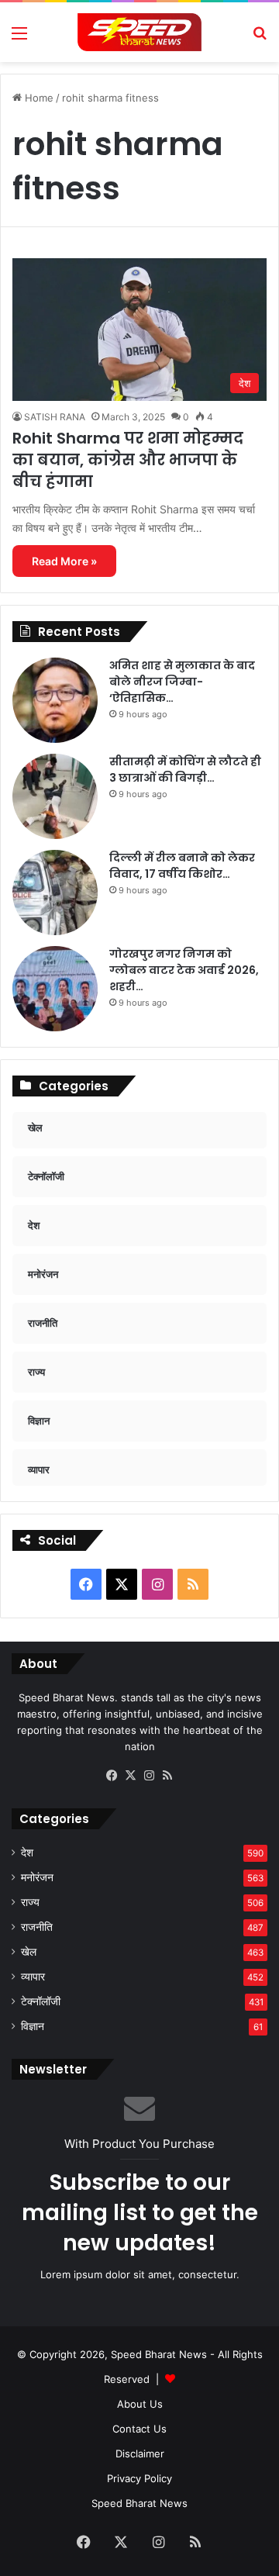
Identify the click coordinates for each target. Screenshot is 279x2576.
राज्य (30, 1902)
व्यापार (33, 1977)
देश (27, 1853)
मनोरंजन (37, 1877)
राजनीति (37, 1927)
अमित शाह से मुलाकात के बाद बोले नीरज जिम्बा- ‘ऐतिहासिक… (182, 682)
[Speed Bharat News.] (139, 32)
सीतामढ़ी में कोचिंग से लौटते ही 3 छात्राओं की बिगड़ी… (185, 770)
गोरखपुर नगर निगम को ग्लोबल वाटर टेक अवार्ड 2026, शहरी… (184, 970)
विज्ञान (33, 2026)
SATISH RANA (55, 417)
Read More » (64, 561)
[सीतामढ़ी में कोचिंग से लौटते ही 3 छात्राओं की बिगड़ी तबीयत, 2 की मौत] (55, 796)
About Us (140, 2404)
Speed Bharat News (139, 2503)
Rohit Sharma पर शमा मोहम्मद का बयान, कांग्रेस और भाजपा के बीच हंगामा (128, 460)
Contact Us (139, 2429)
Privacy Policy (139, 2478)
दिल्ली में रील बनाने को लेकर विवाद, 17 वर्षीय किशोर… (182, 866)
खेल (29, 1952)
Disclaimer (140, 2453)
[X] (130, 1776)
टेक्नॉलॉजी (41, 2001)
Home (38, 98)
